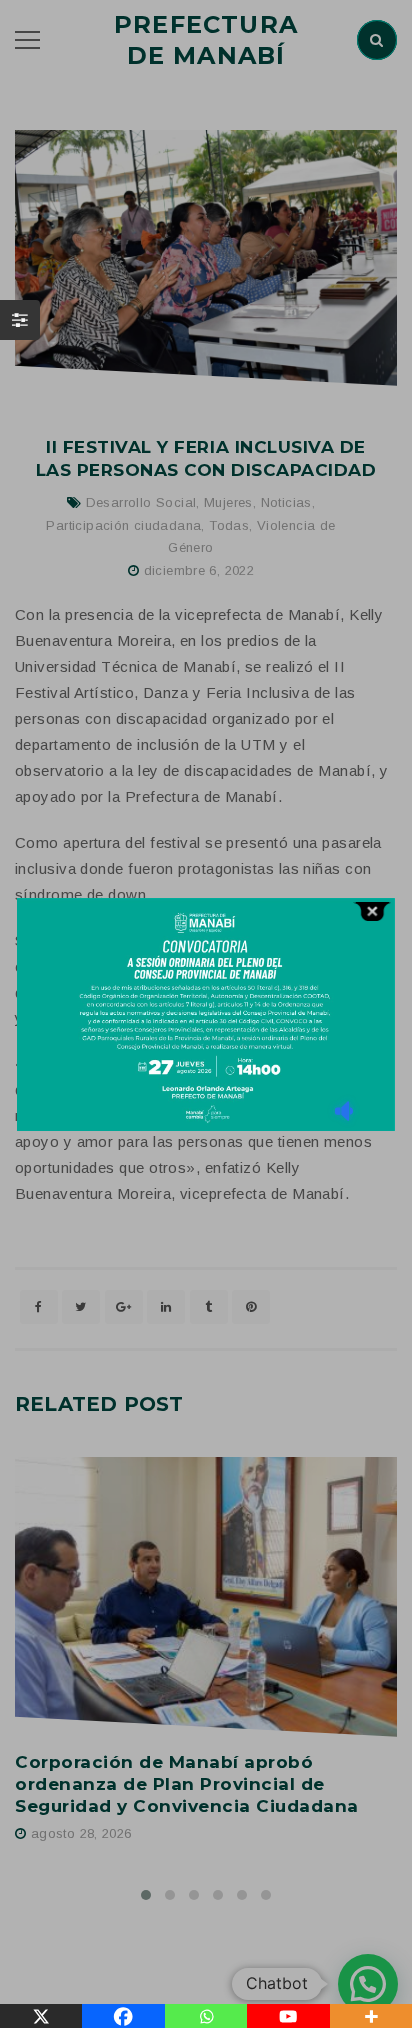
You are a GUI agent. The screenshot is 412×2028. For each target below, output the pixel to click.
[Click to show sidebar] (20, 320)
